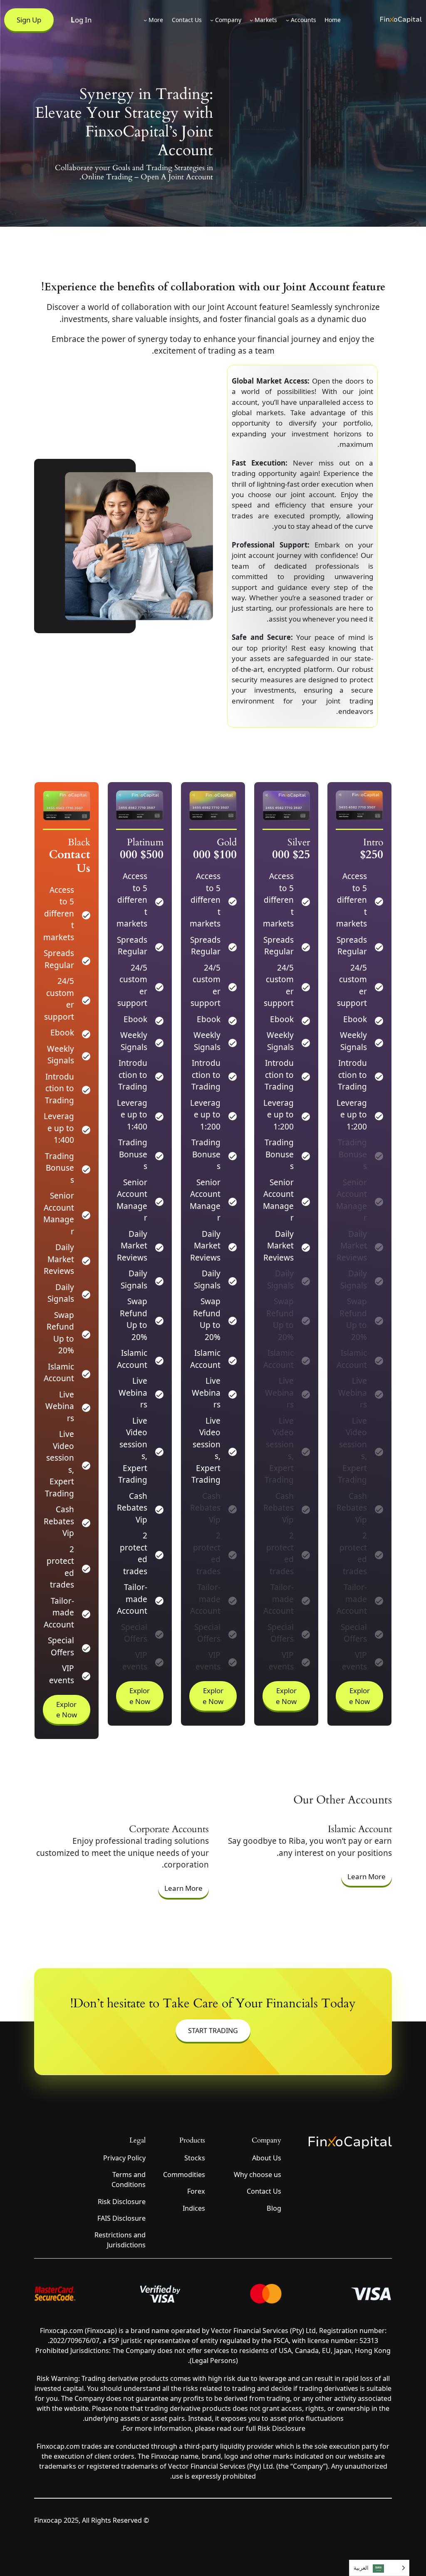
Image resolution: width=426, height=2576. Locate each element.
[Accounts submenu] (287, 20)
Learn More (367, 1876)
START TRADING (213, 2031)
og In (81, 20)
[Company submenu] (212, 20)
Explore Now (359, 1696)
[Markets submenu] (251, 20)
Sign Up (29, 20)
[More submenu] (145, 20)
